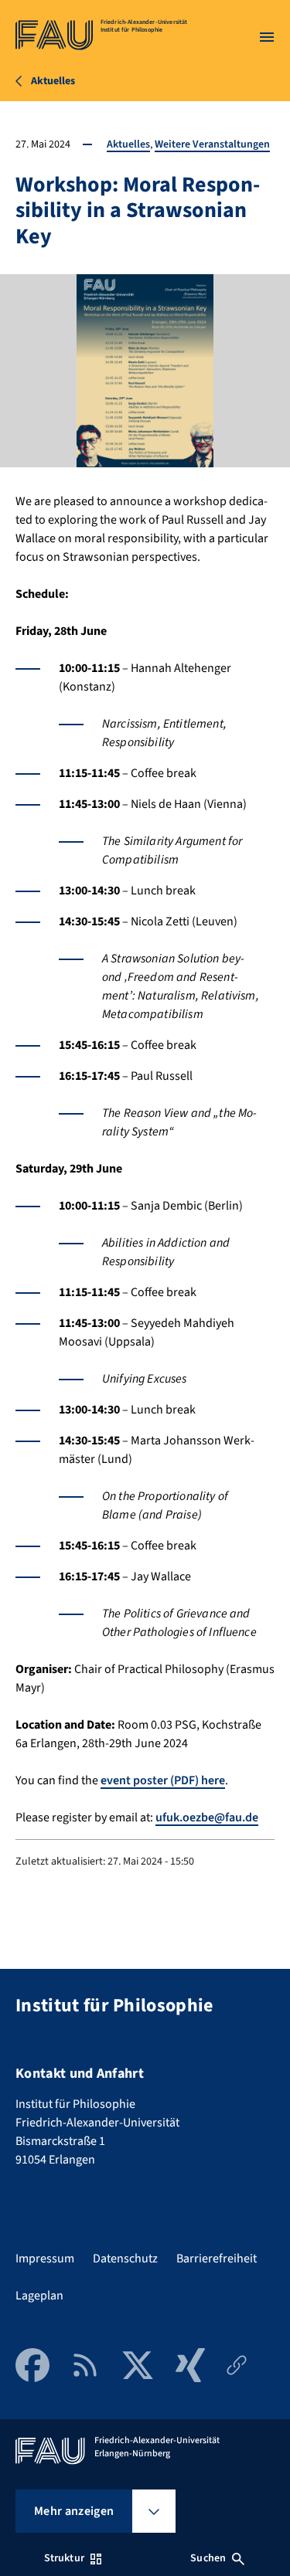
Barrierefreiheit (217, 2259)
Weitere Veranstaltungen (212, 144)
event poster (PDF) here (163, 1780)
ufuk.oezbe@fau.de (207, 1817)
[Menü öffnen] (267, 37)
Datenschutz (125, 2259)
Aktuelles (128, 144)
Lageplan (39, 2296)
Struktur (64, 2558)
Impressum (45, 2259)
